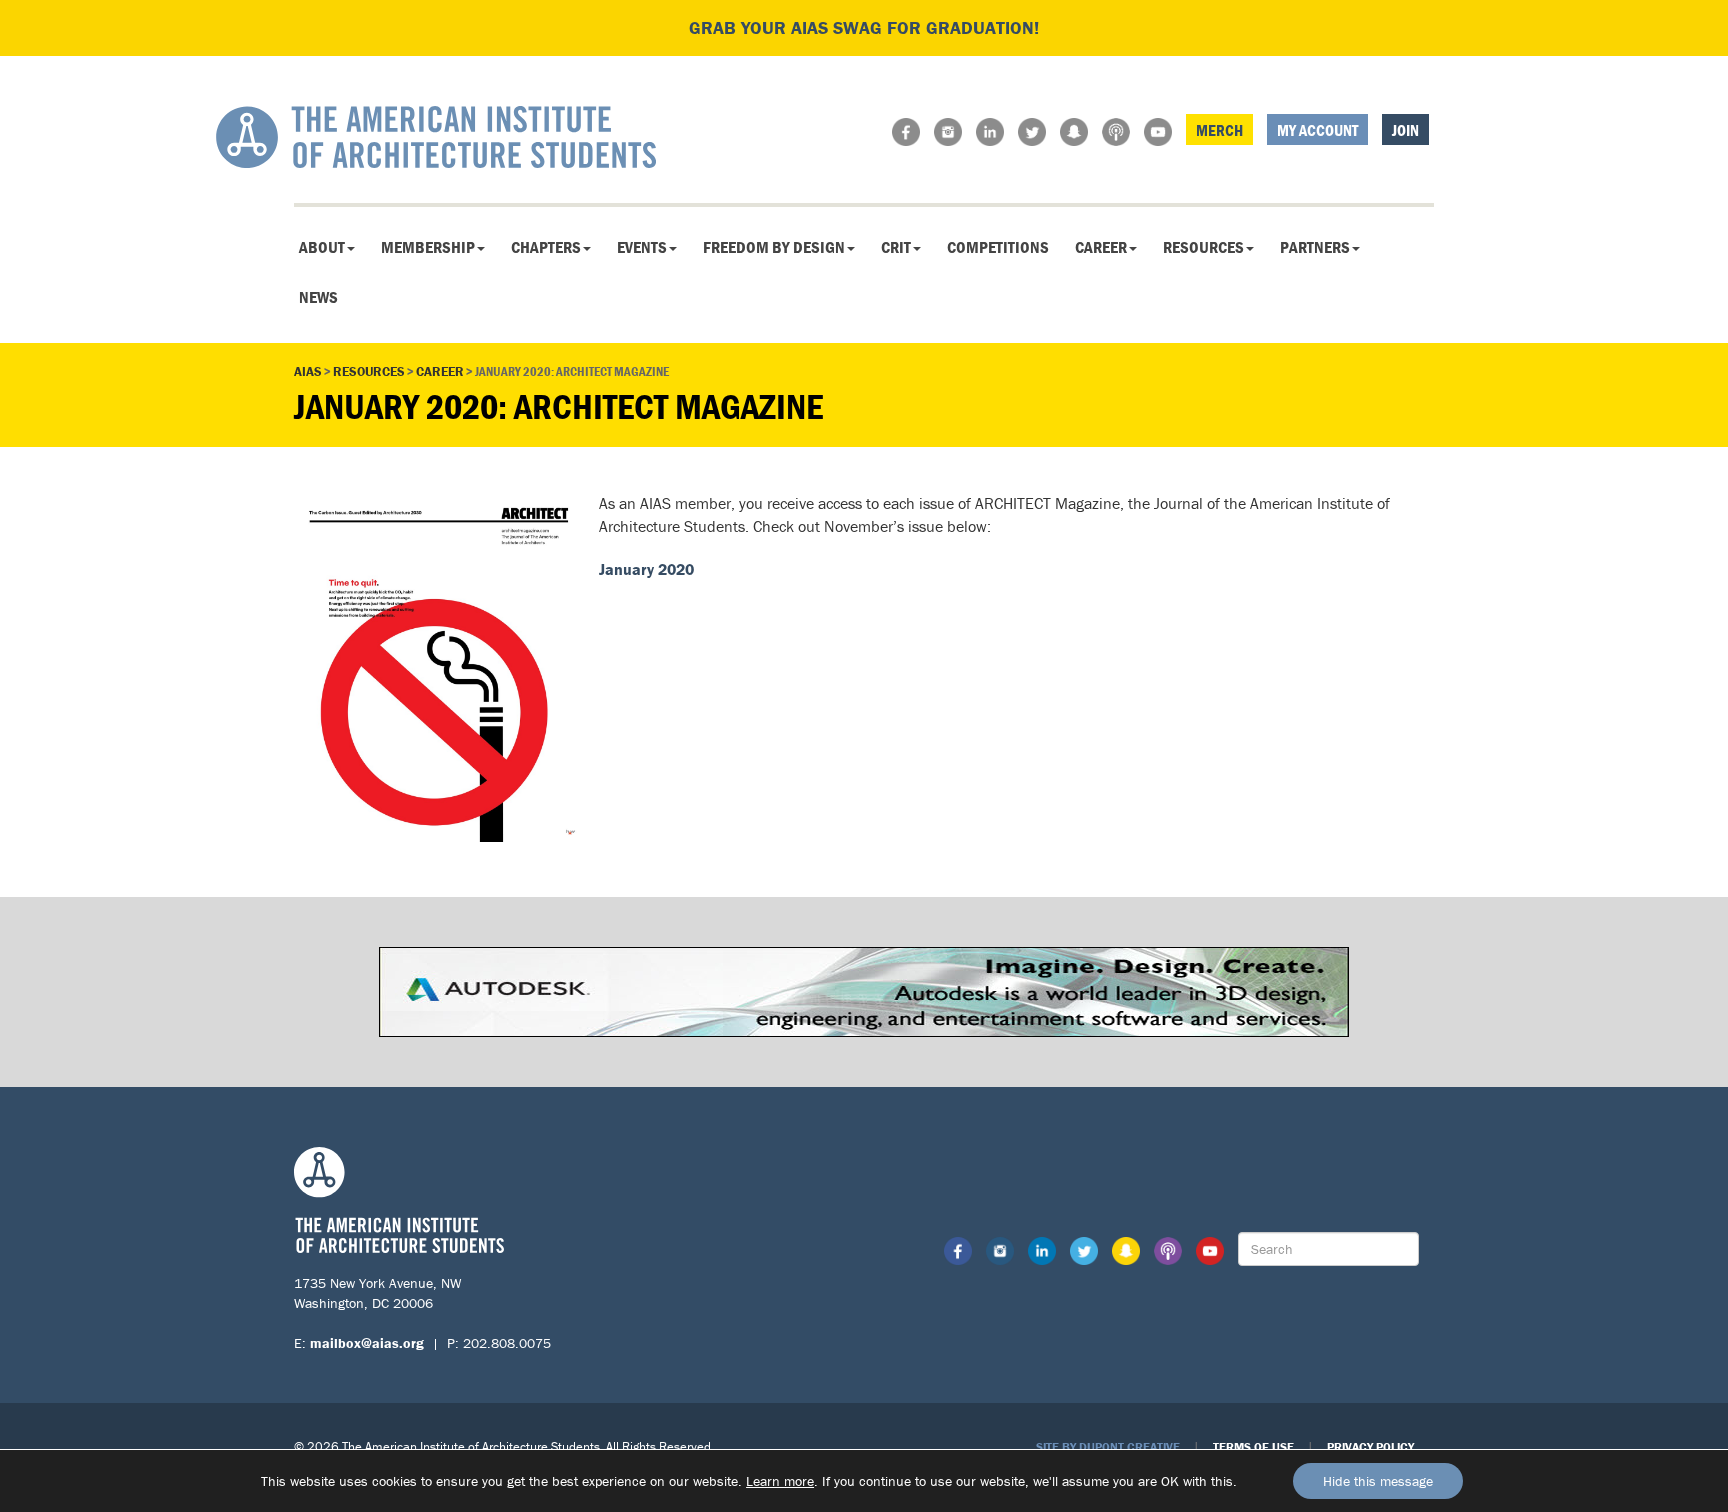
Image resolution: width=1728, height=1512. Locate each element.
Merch (1219, 130)
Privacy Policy (1370, 1446)
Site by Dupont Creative (1108, 1446)
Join (1405, 130)
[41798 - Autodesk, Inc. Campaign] (864, 990)
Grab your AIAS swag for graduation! (864, 27)
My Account (1317, 130)
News (318, 297)
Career (1101, 247)
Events (642, 247)
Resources (1203, 247)
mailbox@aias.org (367, 1343)
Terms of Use (1253, 1446)
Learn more (780, 1481)
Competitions (998, 247)
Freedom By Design (774, 247)
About (322, 247)
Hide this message (1378, 1481)
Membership (428, 247)
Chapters (546, 247)
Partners (1315, 247)
